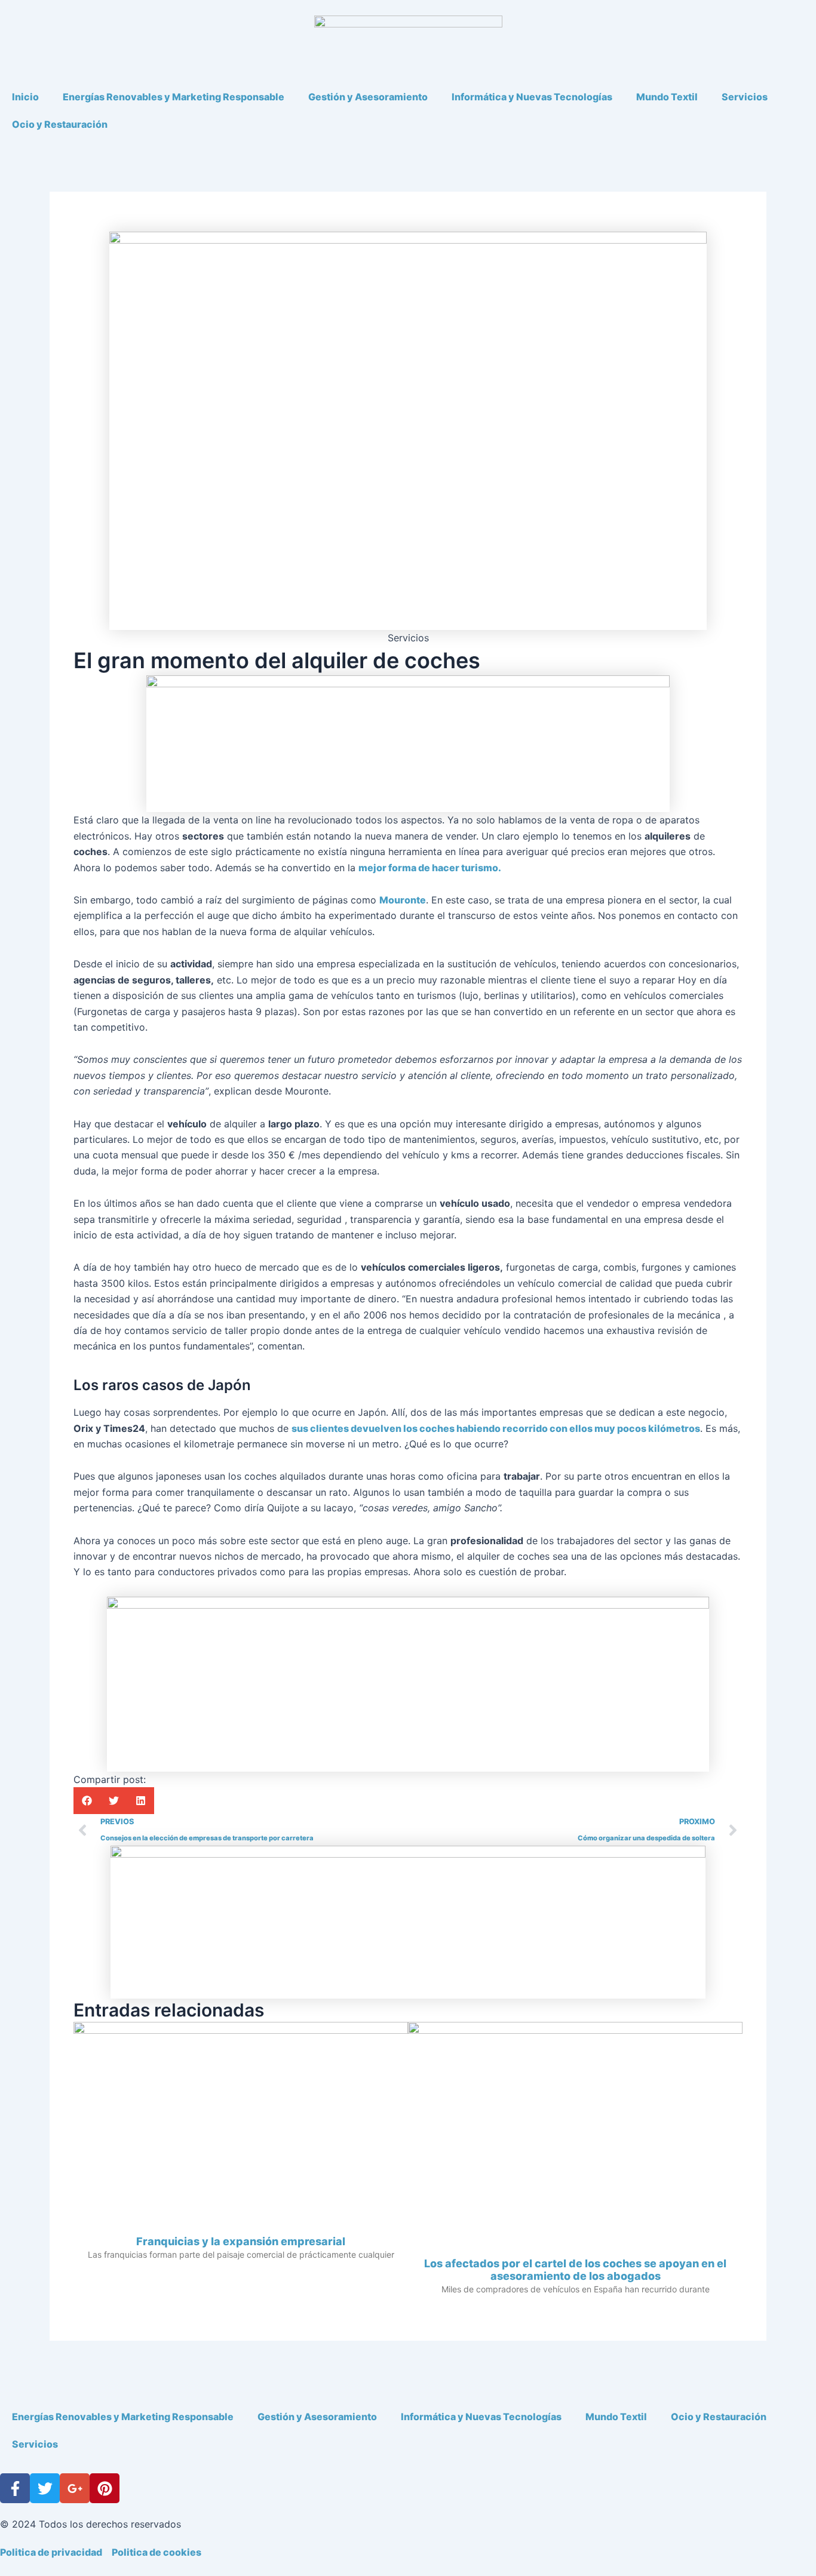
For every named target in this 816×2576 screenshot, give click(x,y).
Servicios (745, 97)
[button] (87, 1801)
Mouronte (403, 900)
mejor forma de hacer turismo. (430, 868)
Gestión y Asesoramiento (368, 97)
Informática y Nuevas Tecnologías (532, 97)
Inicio (25, 97)
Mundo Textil (667, 97)
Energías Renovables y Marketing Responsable (174, 97)
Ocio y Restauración (60, 124)
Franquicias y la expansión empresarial (241, 2241)
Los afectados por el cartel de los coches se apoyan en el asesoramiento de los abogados (575, 2270)
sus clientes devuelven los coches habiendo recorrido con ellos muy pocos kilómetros (496, 1428)
